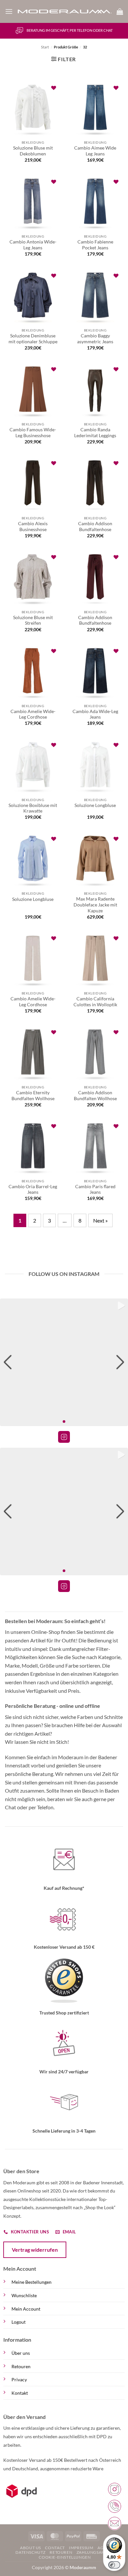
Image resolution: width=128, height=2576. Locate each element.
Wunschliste (24, 2295)
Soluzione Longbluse (95, 805)
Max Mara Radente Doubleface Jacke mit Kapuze (95, 905)
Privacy (19, 2379)
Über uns (21, 2353)
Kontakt (20, 2393)
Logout (19, 2322)
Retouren (21, 2366)
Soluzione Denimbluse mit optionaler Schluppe (33, 339)
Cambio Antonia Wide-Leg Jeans (33, 245)
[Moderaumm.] (65, 12)
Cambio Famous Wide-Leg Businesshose (33, 433)
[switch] (114, 2565)
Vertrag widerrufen (35, 2250)
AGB (102, 2548)
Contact (55, 2548)
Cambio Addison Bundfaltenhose (95, 527)
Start (45, 47)
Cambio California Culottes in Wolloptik (95, 1002)
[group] (64, 1362)
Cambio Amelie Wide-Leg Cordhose (33, 714)
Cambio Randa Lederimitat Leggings (95, 433)
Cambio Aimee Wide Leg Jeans (95, 151)
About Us (31, 2548)
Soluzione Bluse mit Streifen (33, 620)
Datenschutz (31, 2552)
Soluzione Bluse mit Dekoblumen (33, 151)
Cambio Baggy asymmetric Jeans (95, 339)
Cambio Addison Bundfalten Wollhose (95, 1096)
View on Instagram (64, 1437)
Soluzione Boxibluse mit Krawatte (33, 808)
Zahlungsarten (95, 2552)
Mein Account (26, 2309)
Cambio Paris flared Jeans (95, 1190)
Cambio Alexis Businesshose (33, 527)
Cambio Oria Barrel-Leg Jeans (33, 1190)
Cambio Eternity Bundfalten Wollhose (33, 1096)
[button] (9, 11)
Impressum (81, 2548)
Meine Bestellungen (32, 2282)
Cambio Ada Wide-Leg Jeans (95, 714)
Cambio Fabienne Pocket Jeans (95, 245)
